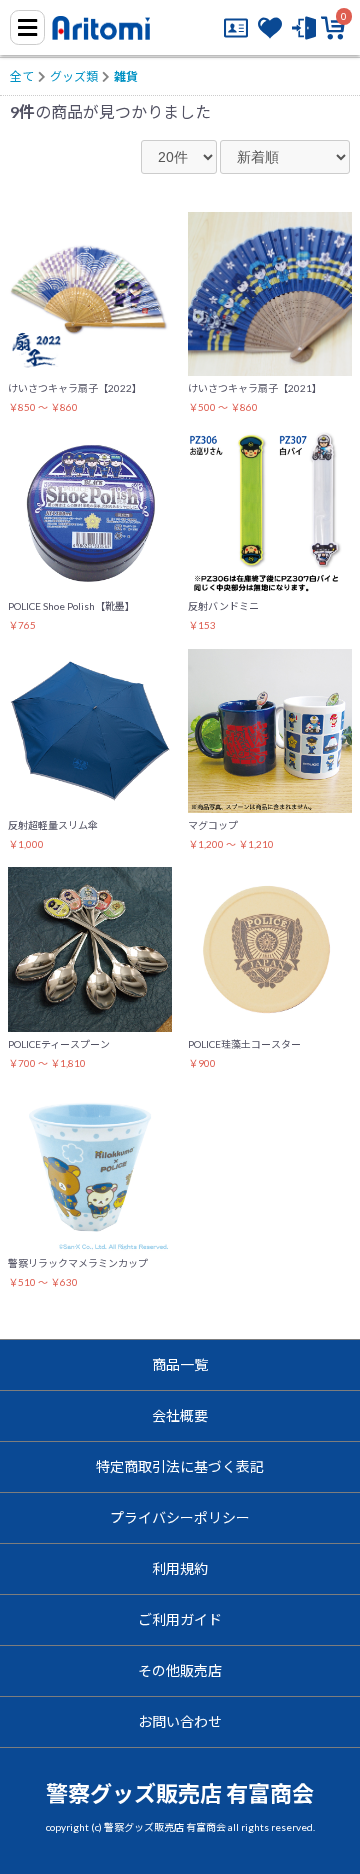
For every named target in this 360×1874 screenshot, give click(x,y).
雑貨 (126, 76)
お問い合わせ (180, 1721)
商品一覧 (180, 1364)
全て (22, 76)
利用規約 (180, 1568)
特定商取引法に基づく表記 (180, 1466)
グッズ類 (74, 76)
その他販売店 (180, 1670)
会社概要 (180, 1415)
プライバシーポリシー (180, 1517)
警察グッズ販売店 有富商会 (180, 1793)
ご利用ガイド (180, 1619)
